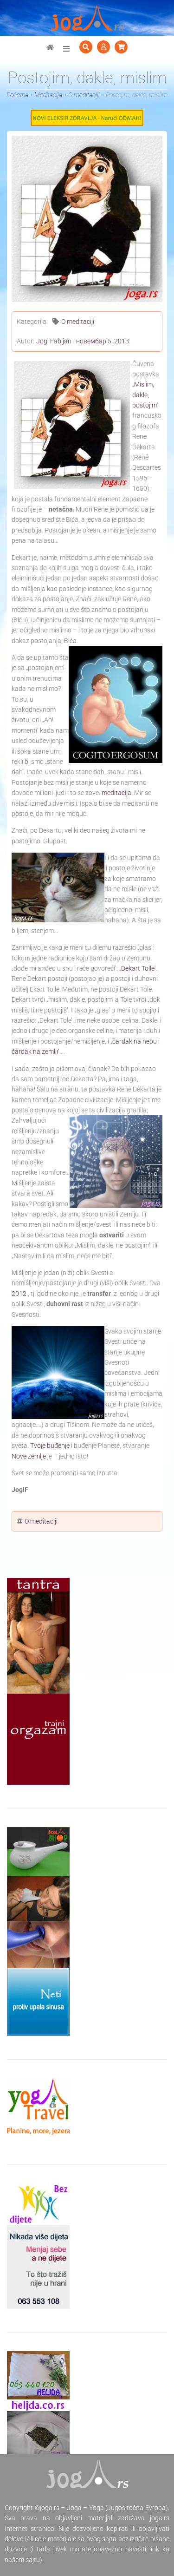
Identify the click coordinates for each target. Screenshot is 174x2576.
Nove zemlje (29, 1456)
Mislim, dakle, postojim (145, 395)
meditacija (116, 793)
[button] (66, 49)
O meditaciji (78, 322)
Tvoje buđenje (50, 1446)
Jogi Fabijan (54, 341)
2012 (19, 1294)
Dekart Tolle (138, 968)
